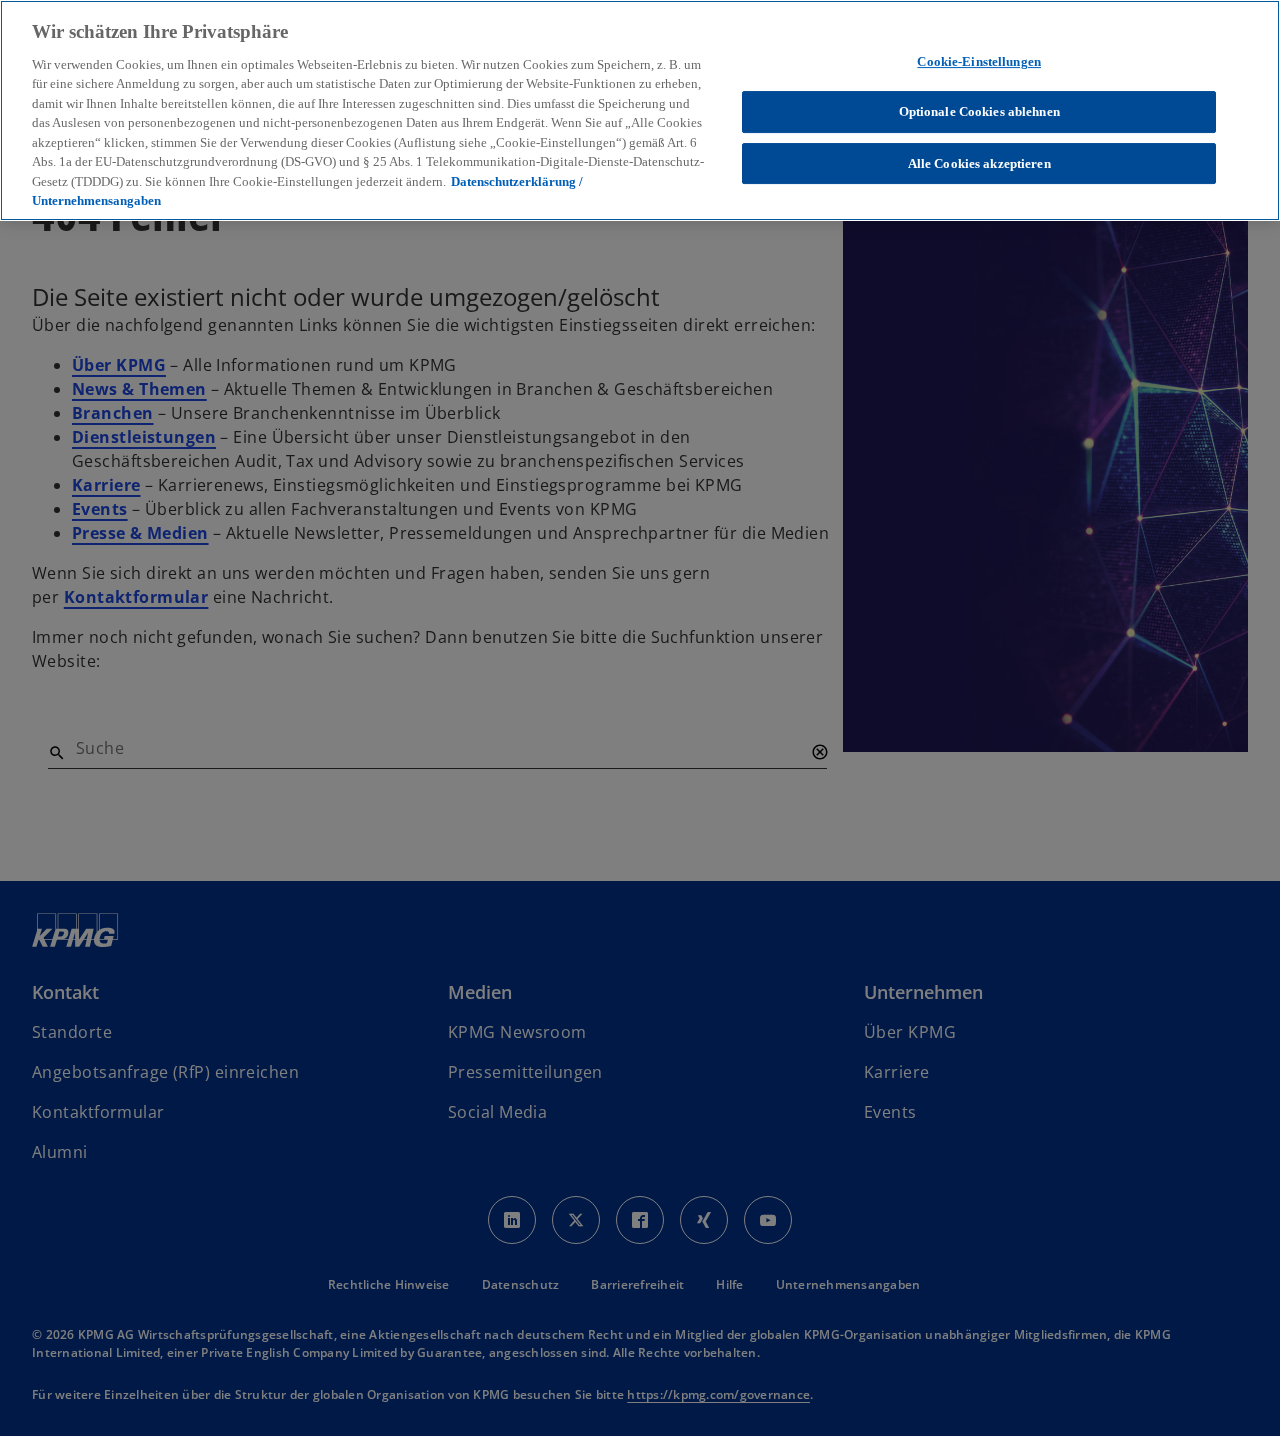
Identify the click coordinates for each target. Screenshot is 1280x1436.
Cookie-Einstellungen (979, 61)
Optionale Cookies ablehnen (979, 111)
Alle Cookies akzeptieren (979, 163)
